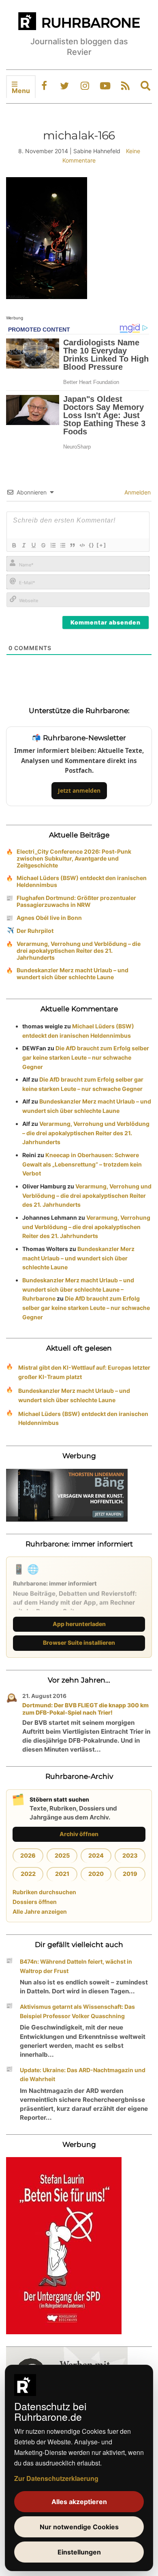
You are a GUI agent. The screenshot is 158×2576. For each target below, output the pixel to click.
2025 (62, 1855)
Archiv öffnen (79, 1834)
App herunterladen (79, 1624)
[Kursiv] (23, 545)
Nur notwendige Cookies (79, 2527)
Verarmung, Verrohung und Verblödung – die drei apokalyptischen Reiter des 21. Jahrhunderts (79, 951)
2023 (130, 1855)
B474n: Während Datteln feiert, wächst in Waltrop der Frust (76, 1966)
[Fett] (14, 545)
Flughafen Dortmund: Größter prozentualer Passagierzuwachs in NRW (76, 901)
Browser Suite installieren (79, 1643)
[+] (101, 545)
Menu (21, 91)
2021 (62, 1874)
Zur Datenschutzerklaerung (56, 2478)
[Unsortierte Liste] (62, 545)
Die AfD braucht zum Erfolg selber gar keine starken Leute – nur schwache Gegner (86, 1057)
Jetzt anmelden (79, 790)
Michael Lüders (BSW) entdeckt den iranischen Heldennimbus (82, 881)
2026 (28, 1855)
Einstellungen (79, 2552)
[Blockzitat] (72, 545)
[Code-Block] (82, 545)
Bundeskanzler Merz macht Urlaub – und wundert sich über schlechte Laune (73, 974)
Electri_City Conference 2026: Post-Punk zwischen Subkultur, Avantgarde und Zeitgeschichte (74, 858)
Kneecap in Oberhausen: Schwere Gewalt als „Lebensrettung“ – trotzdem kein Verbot (82, 1164)
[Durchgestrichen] (43, 545)
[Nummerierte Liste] (53, 545)
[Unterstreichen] (33, 545)
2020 (96, 1874)
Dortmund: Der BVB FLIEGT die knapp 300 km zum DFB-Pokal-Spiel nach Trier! (85, 1709)
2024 (96, 1855)
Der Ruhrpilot (35, 931)
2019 (130, 1874)
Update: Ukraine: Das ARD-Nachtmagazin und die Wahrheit (83, 2075)
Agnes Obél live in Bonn (49, 918)
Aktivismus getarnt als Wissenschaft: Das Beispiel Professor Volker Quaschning (77, 2011)
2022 (28, 1874)
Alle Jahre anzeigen (40, 1911)
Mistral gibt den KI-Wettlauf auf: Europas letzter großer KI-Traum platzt (84, 1372)
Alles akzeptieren (79, 2502)
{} (92, 545)
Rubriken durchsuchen (44, 1892)
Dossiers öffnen (35, 1902)
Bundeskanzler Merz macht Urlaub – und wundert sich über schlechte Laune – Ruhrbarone (78, 1289)
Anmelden (137, 492)
